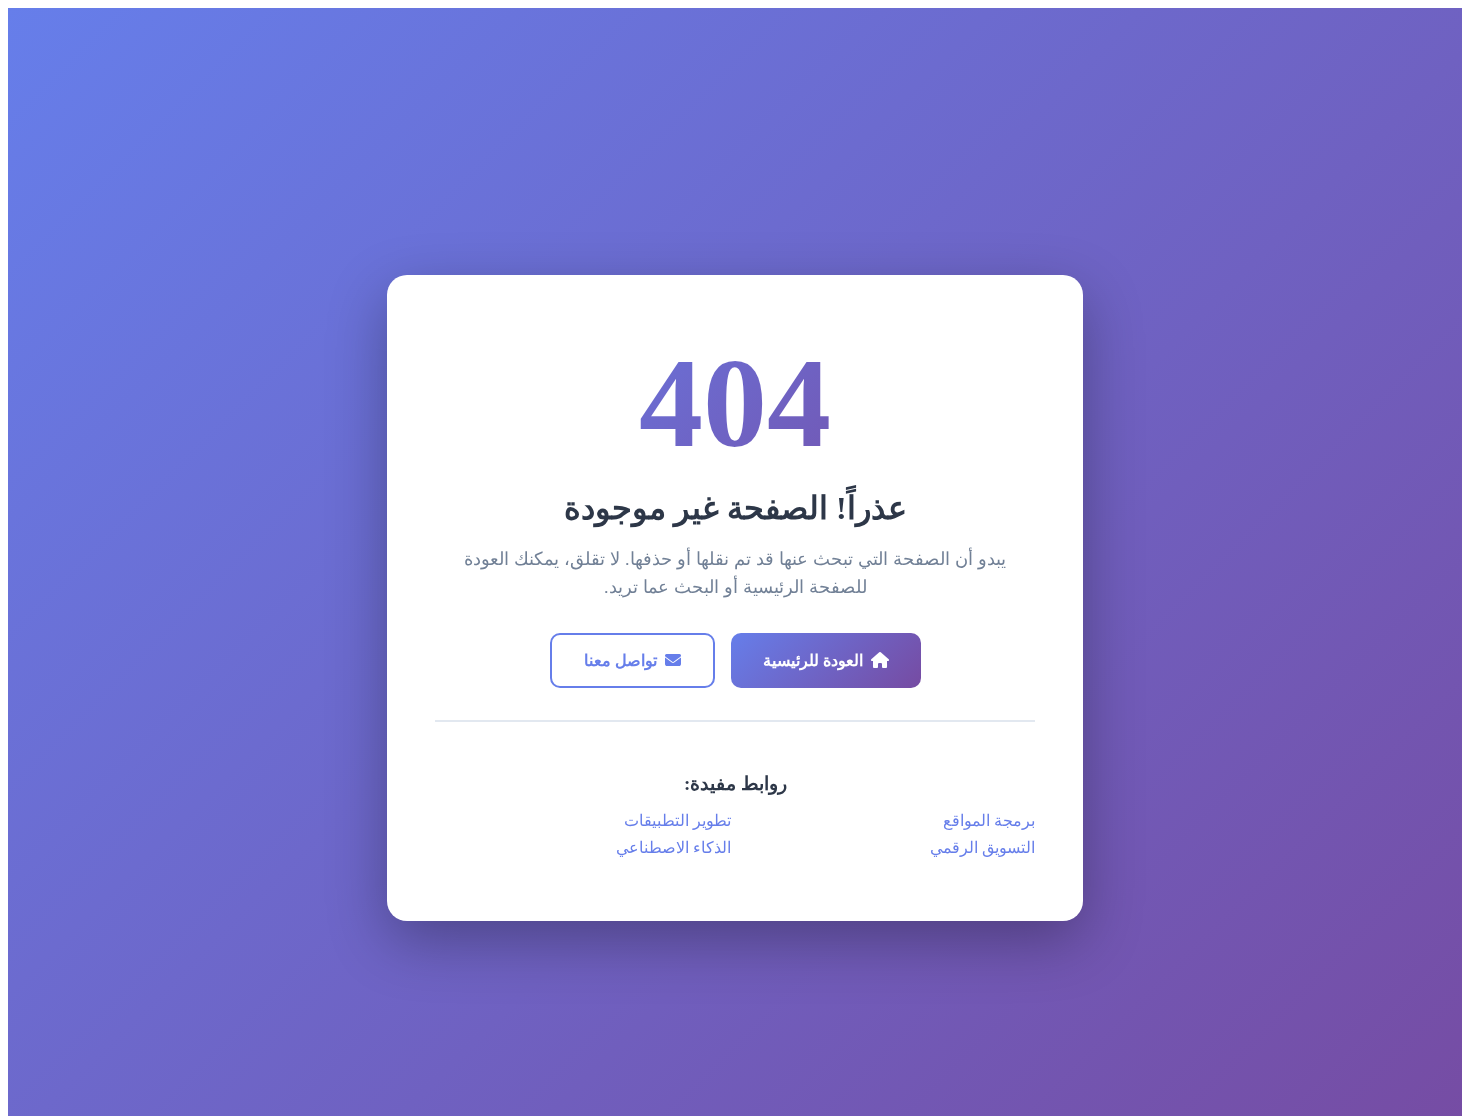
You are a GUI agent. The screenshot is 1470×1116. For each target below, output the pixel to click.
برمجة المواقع (989, 820)
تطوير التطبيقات (677, 820)
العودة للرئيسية (813, 660)
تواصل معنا (620, 660)
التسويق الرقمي (982, 847)
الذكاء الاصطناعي (673, 847)
